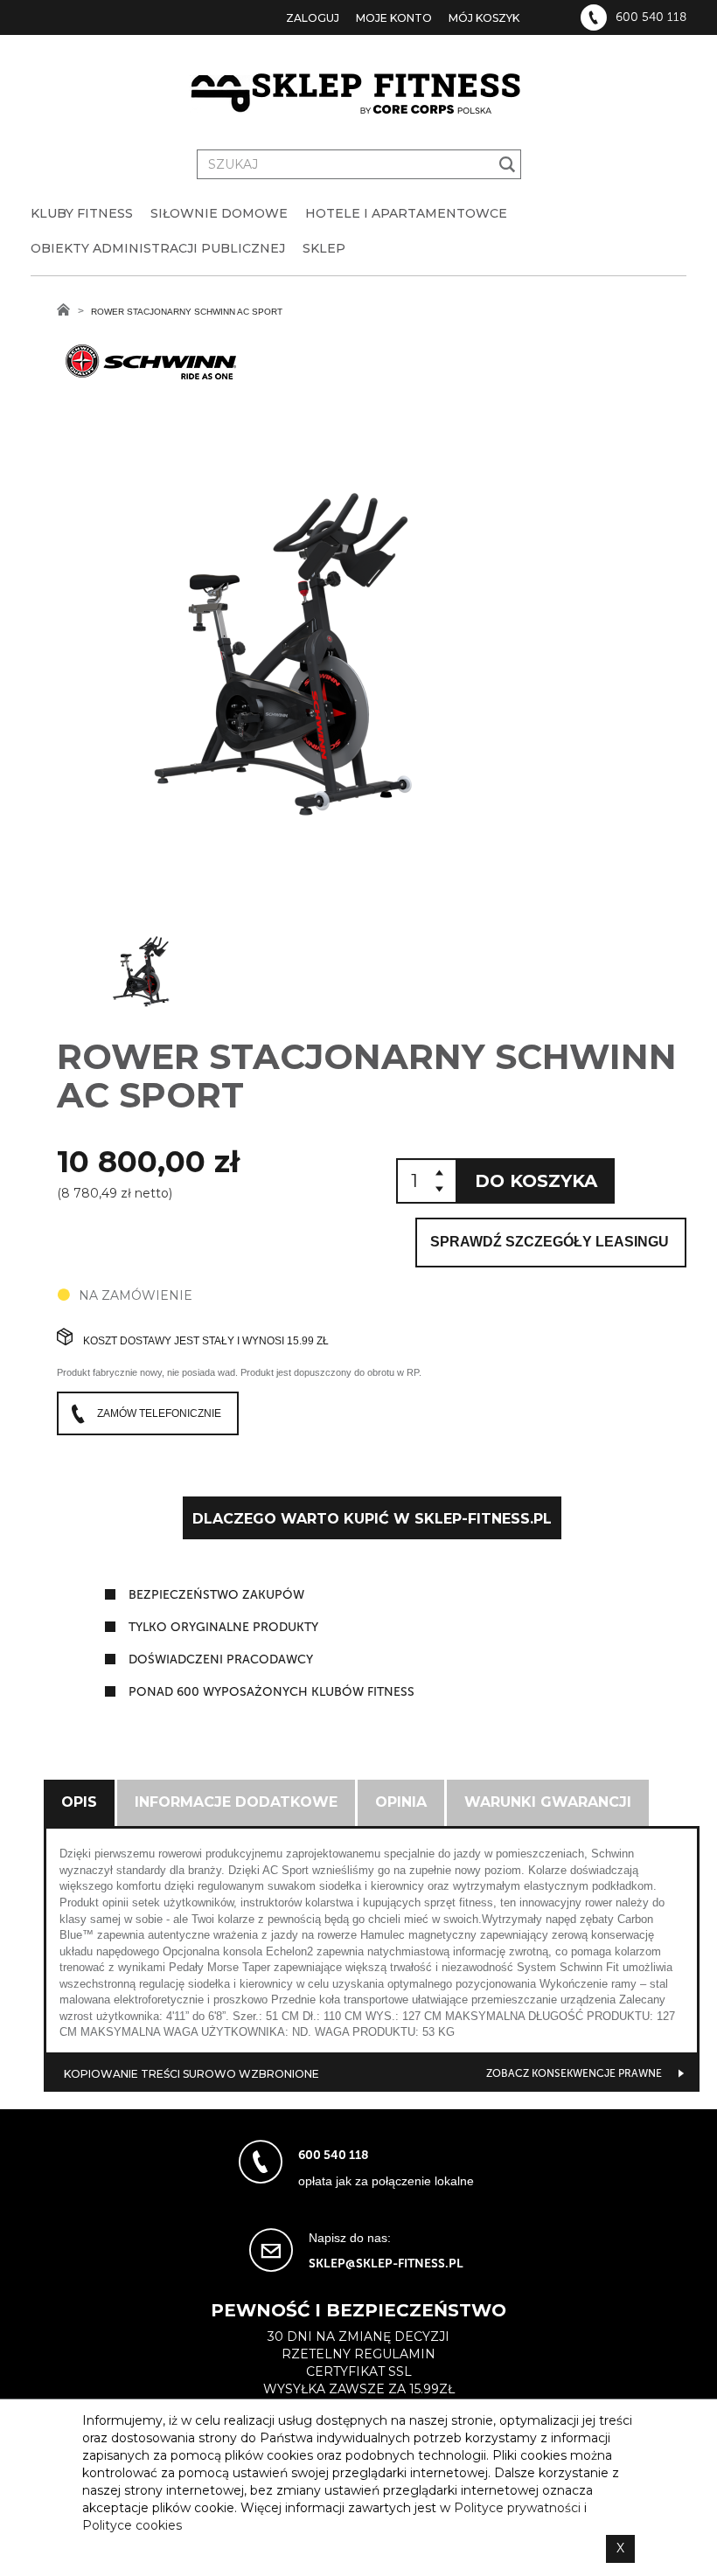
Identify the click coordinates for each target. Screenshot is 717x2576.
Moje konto (394, 18)
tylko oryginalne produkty (223, 1627)
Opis (79, 1802)
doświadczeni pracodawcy (221, 1659)
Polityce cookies (132, 2525)
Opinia (401, 1802)
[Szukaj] (508, 164)
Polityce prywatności (517, 2508)
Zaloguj (313, 18)
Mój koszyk (484, 18)
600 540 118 (651, 17)
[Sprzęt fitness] (358, 94)
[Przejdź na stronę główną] (63, 309)
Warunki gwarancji (548, 1802)
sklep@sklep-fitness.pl (386, 2264)
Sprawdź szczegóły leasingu (550, 1242)
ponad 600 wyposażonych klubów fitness (271, 1692)
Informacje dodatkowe (236, 1802)
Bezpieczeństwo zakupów (216, 1595)
